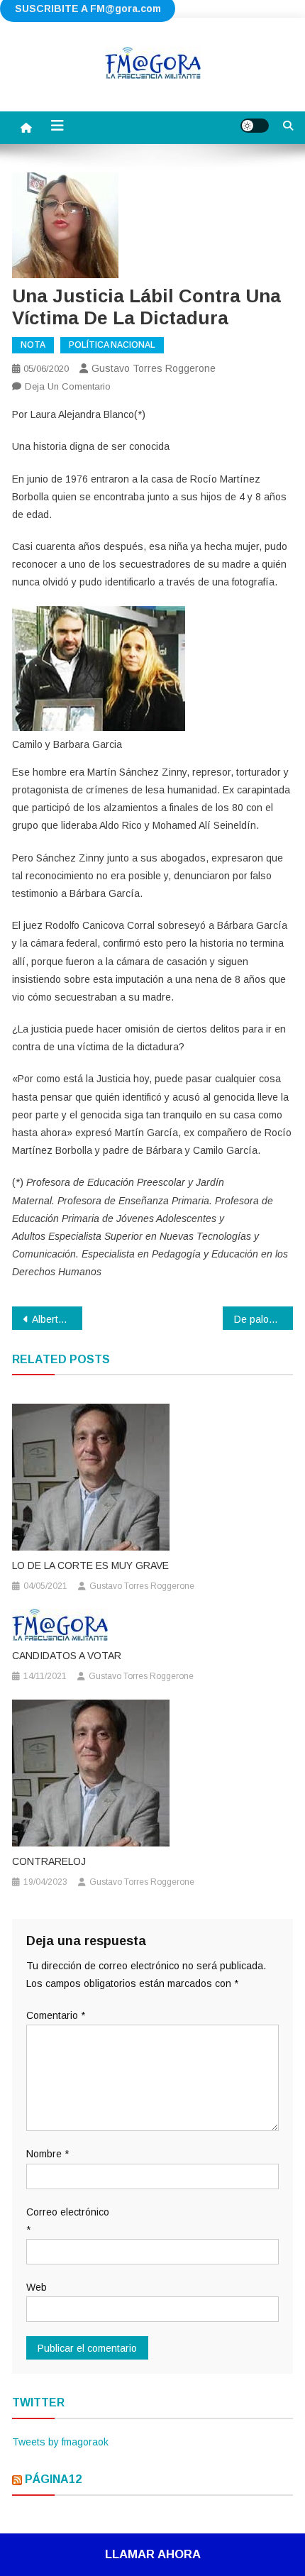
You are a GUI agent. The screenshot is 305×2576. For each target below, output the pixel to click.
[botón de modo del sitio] (255, 126)
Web (37, 2287)
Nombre (48, 2154)
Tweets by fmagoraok (60, 2442)
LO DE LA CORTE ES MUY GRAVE (90, 1565)
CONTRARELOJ (49, 1861)
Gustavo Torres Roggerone (154, 368)
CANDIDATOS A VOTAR (67, 1656)
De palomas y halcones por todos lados (264, 1319)
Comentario (56, 2015)
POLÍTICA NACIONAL (112, 345)
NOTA (33, 345)
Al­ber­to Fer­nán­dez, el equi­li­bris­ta (57, 1319)
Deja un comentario (68, 386)
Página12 (53, 2479)
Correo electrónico (68, 2221)
